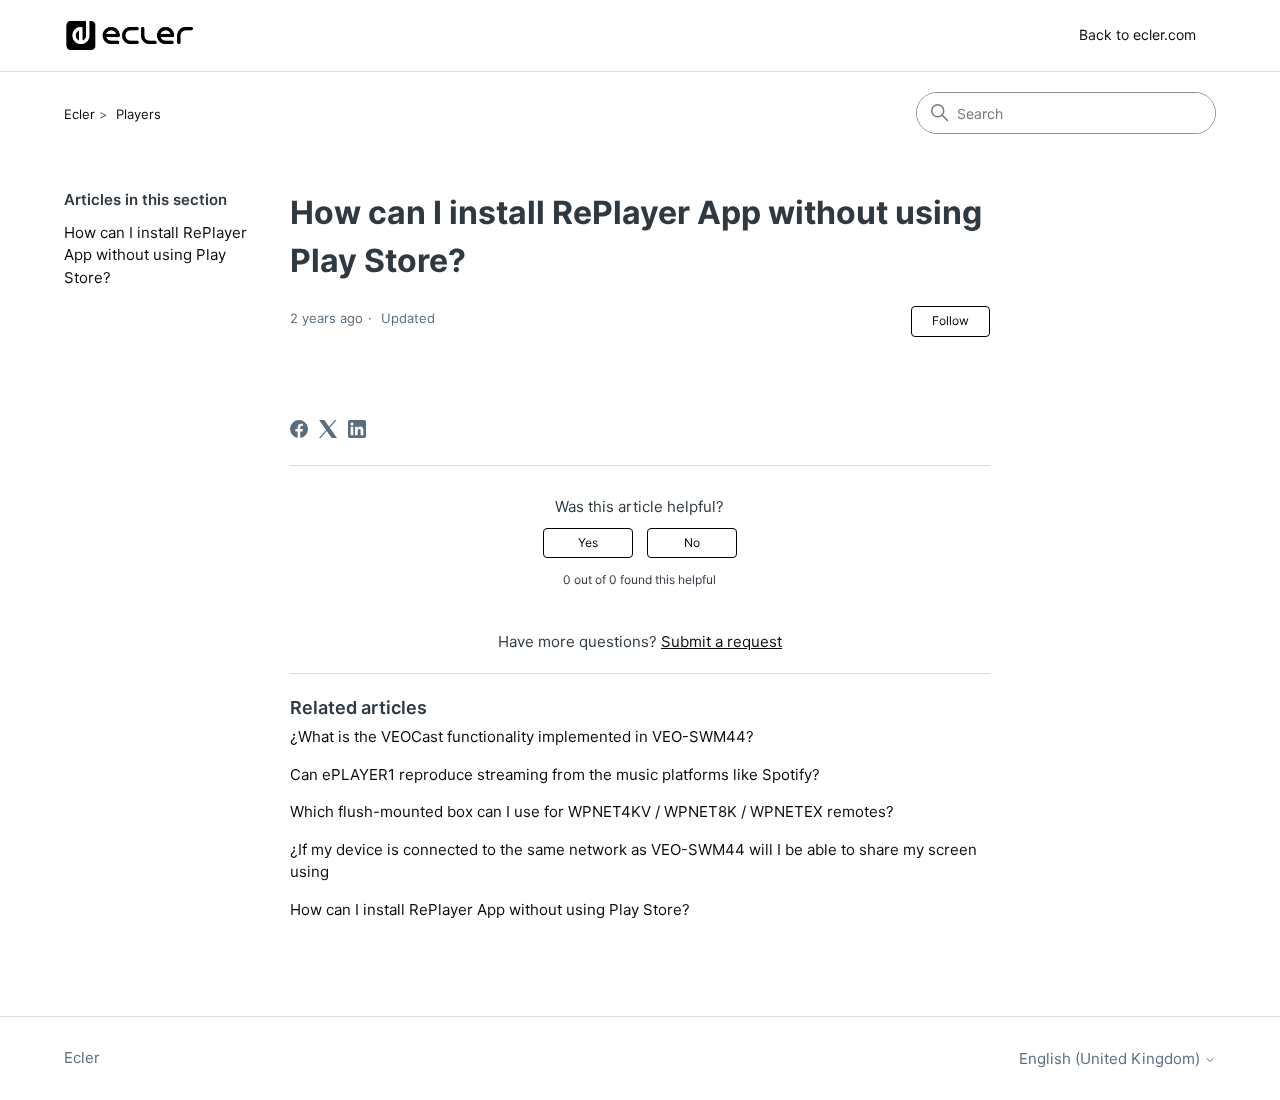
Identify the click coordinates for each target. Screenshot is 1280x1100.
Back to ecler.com (1137, 34)
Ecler (79, 114)
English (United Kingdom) (1111, 1058)
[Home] (129, 35)
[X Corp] (328, 429)
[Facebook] (299, 429)
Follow (950, 320)
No (692, 542)
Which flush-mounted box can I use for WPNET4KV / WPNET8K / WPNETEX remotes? (592, 811)
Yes (588, 542)
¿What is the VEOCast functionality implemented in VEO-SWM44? (522, 736)
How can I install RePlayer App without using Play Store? (155, 255)
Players (138, 114)
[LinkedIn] (357, 429)
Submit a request (721, 641)
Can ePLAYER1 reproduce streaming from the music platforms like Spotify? (555, 774)
